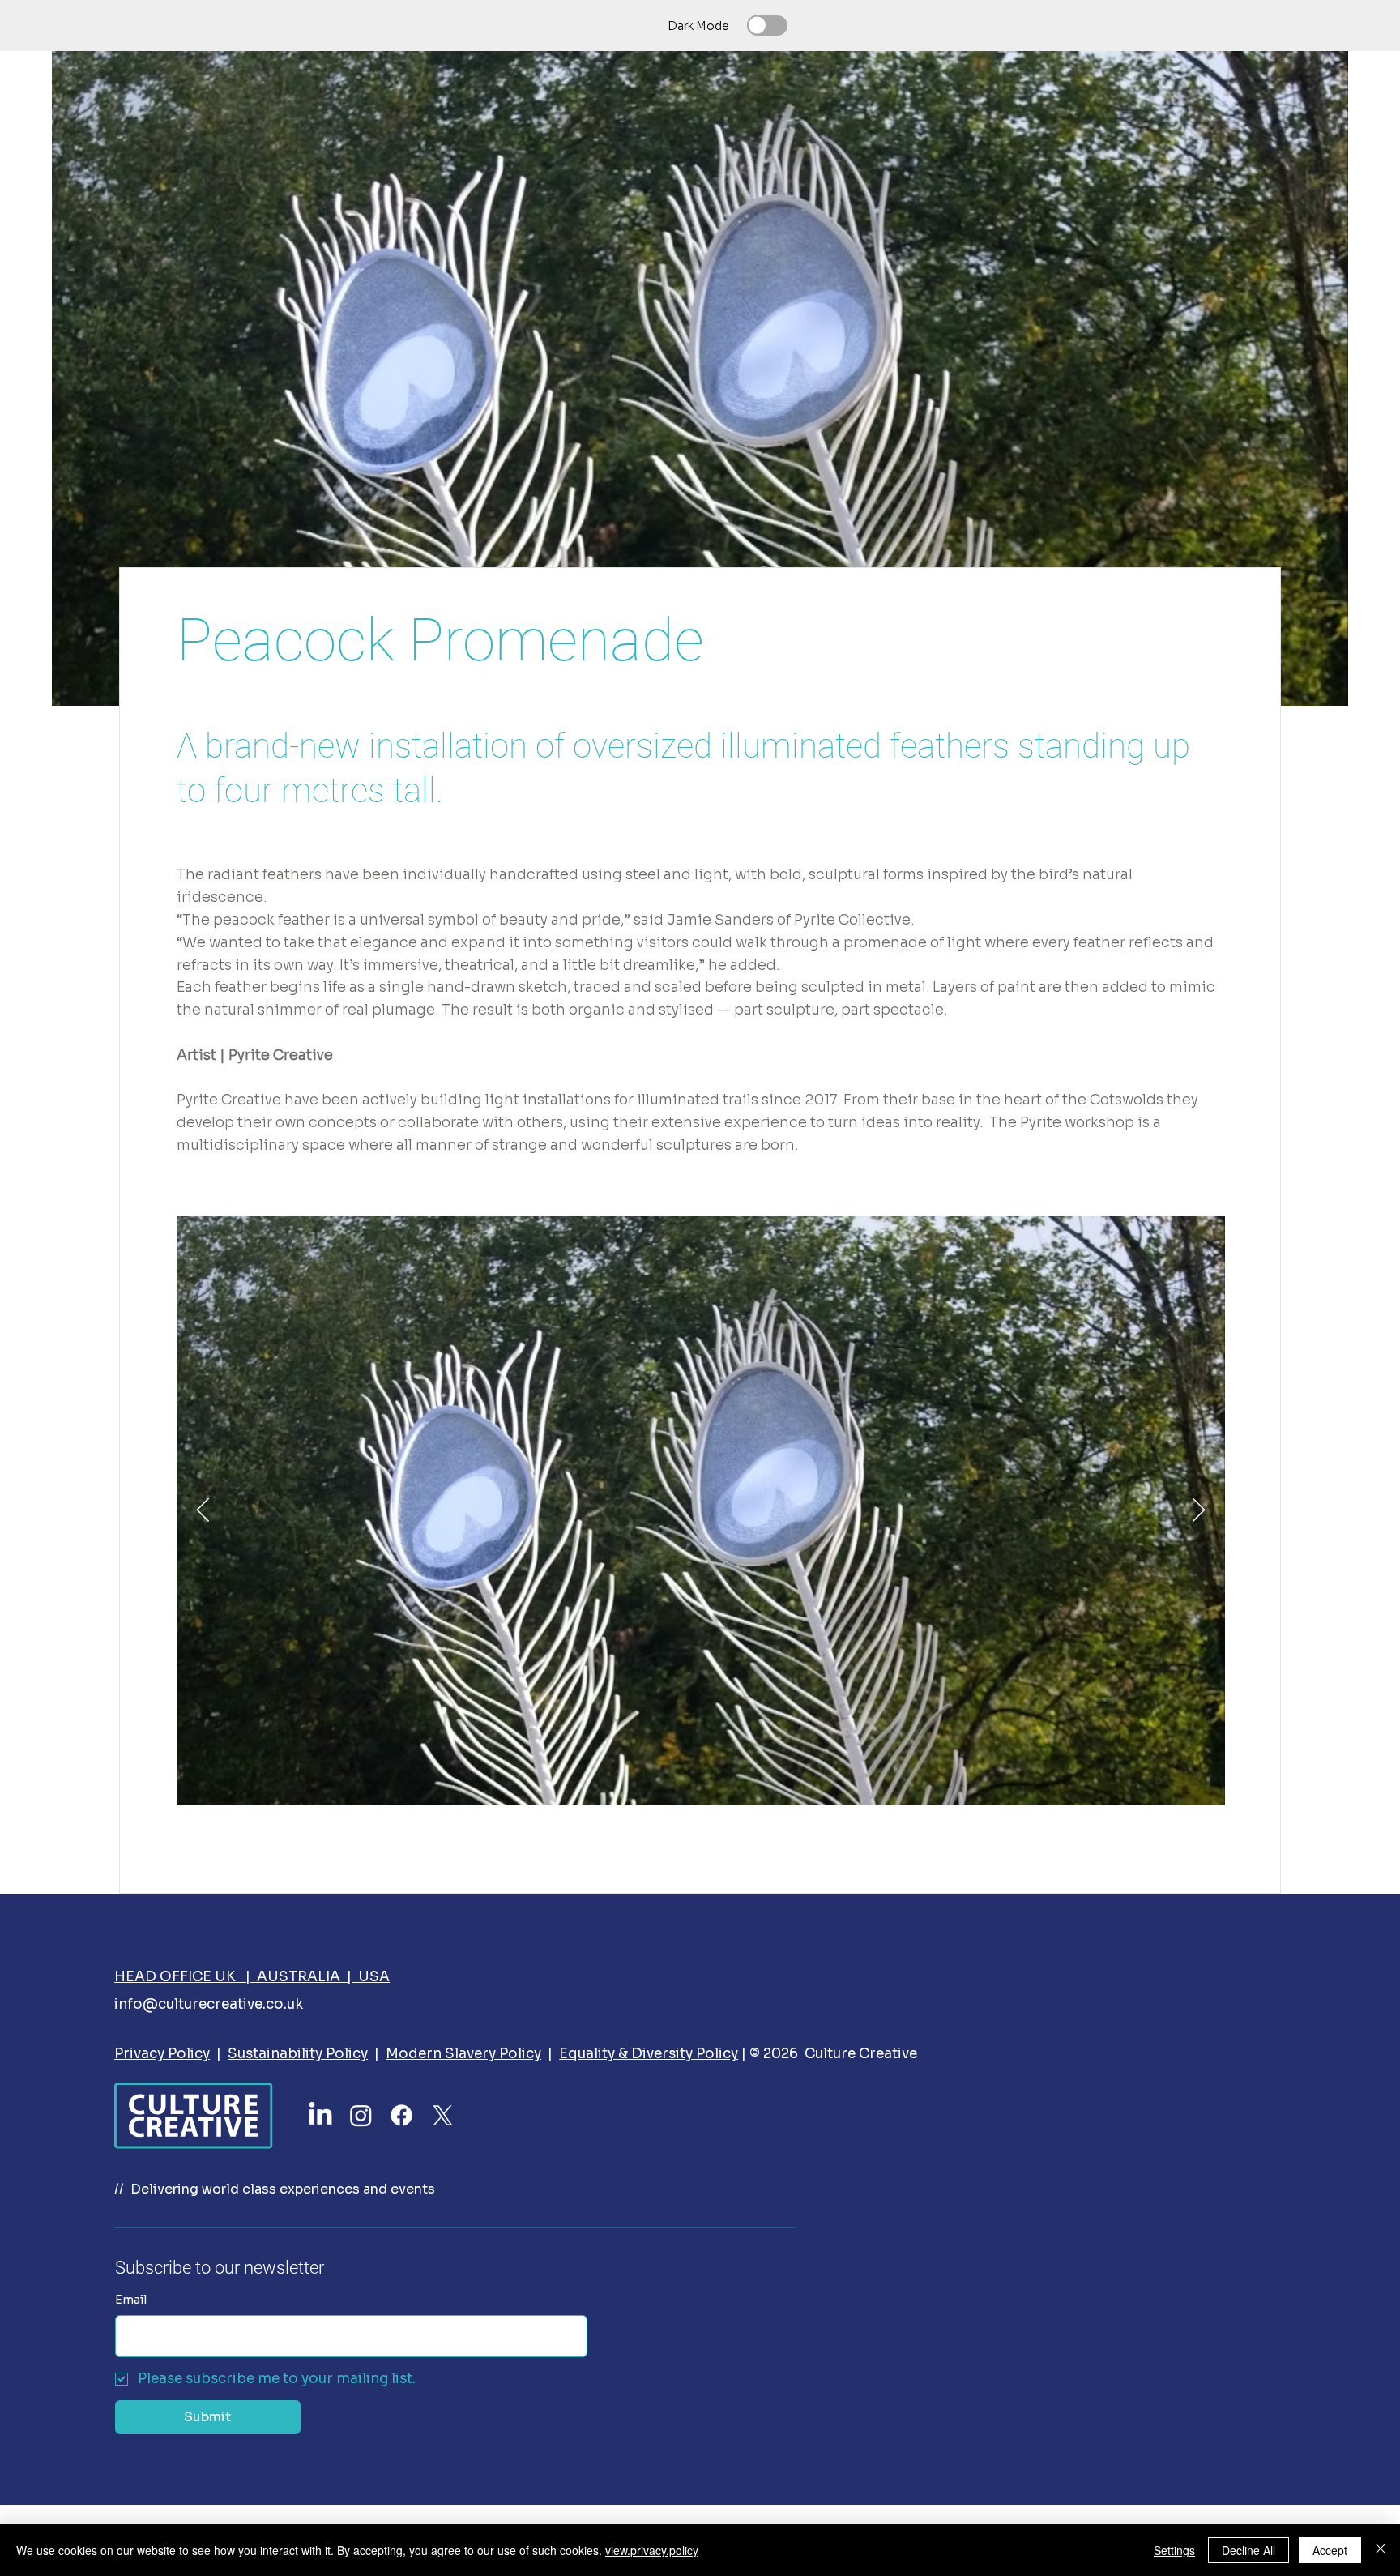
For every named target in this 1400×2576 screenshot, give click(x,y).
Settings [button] (1174, 2550)
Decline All (1248, 2550)
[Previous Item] (203, 1511)
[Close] (1381, 2550)
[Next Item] (1199, 1511)
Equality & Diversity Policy (649, 2054)
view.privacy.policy (652, 2550)
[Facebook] (401, 2115)
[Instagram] (361, 2115)
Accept (1330, 2550)
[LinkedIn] (320, 2115)
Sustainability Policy (298, 2054)
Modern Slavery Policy (463, 2054)
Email (131, 2300)
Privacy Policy (162, 2054)
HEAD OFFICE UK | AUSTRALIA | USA (252, 1977)
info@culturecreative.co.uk (209, 2004)
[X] (443, 2115)
